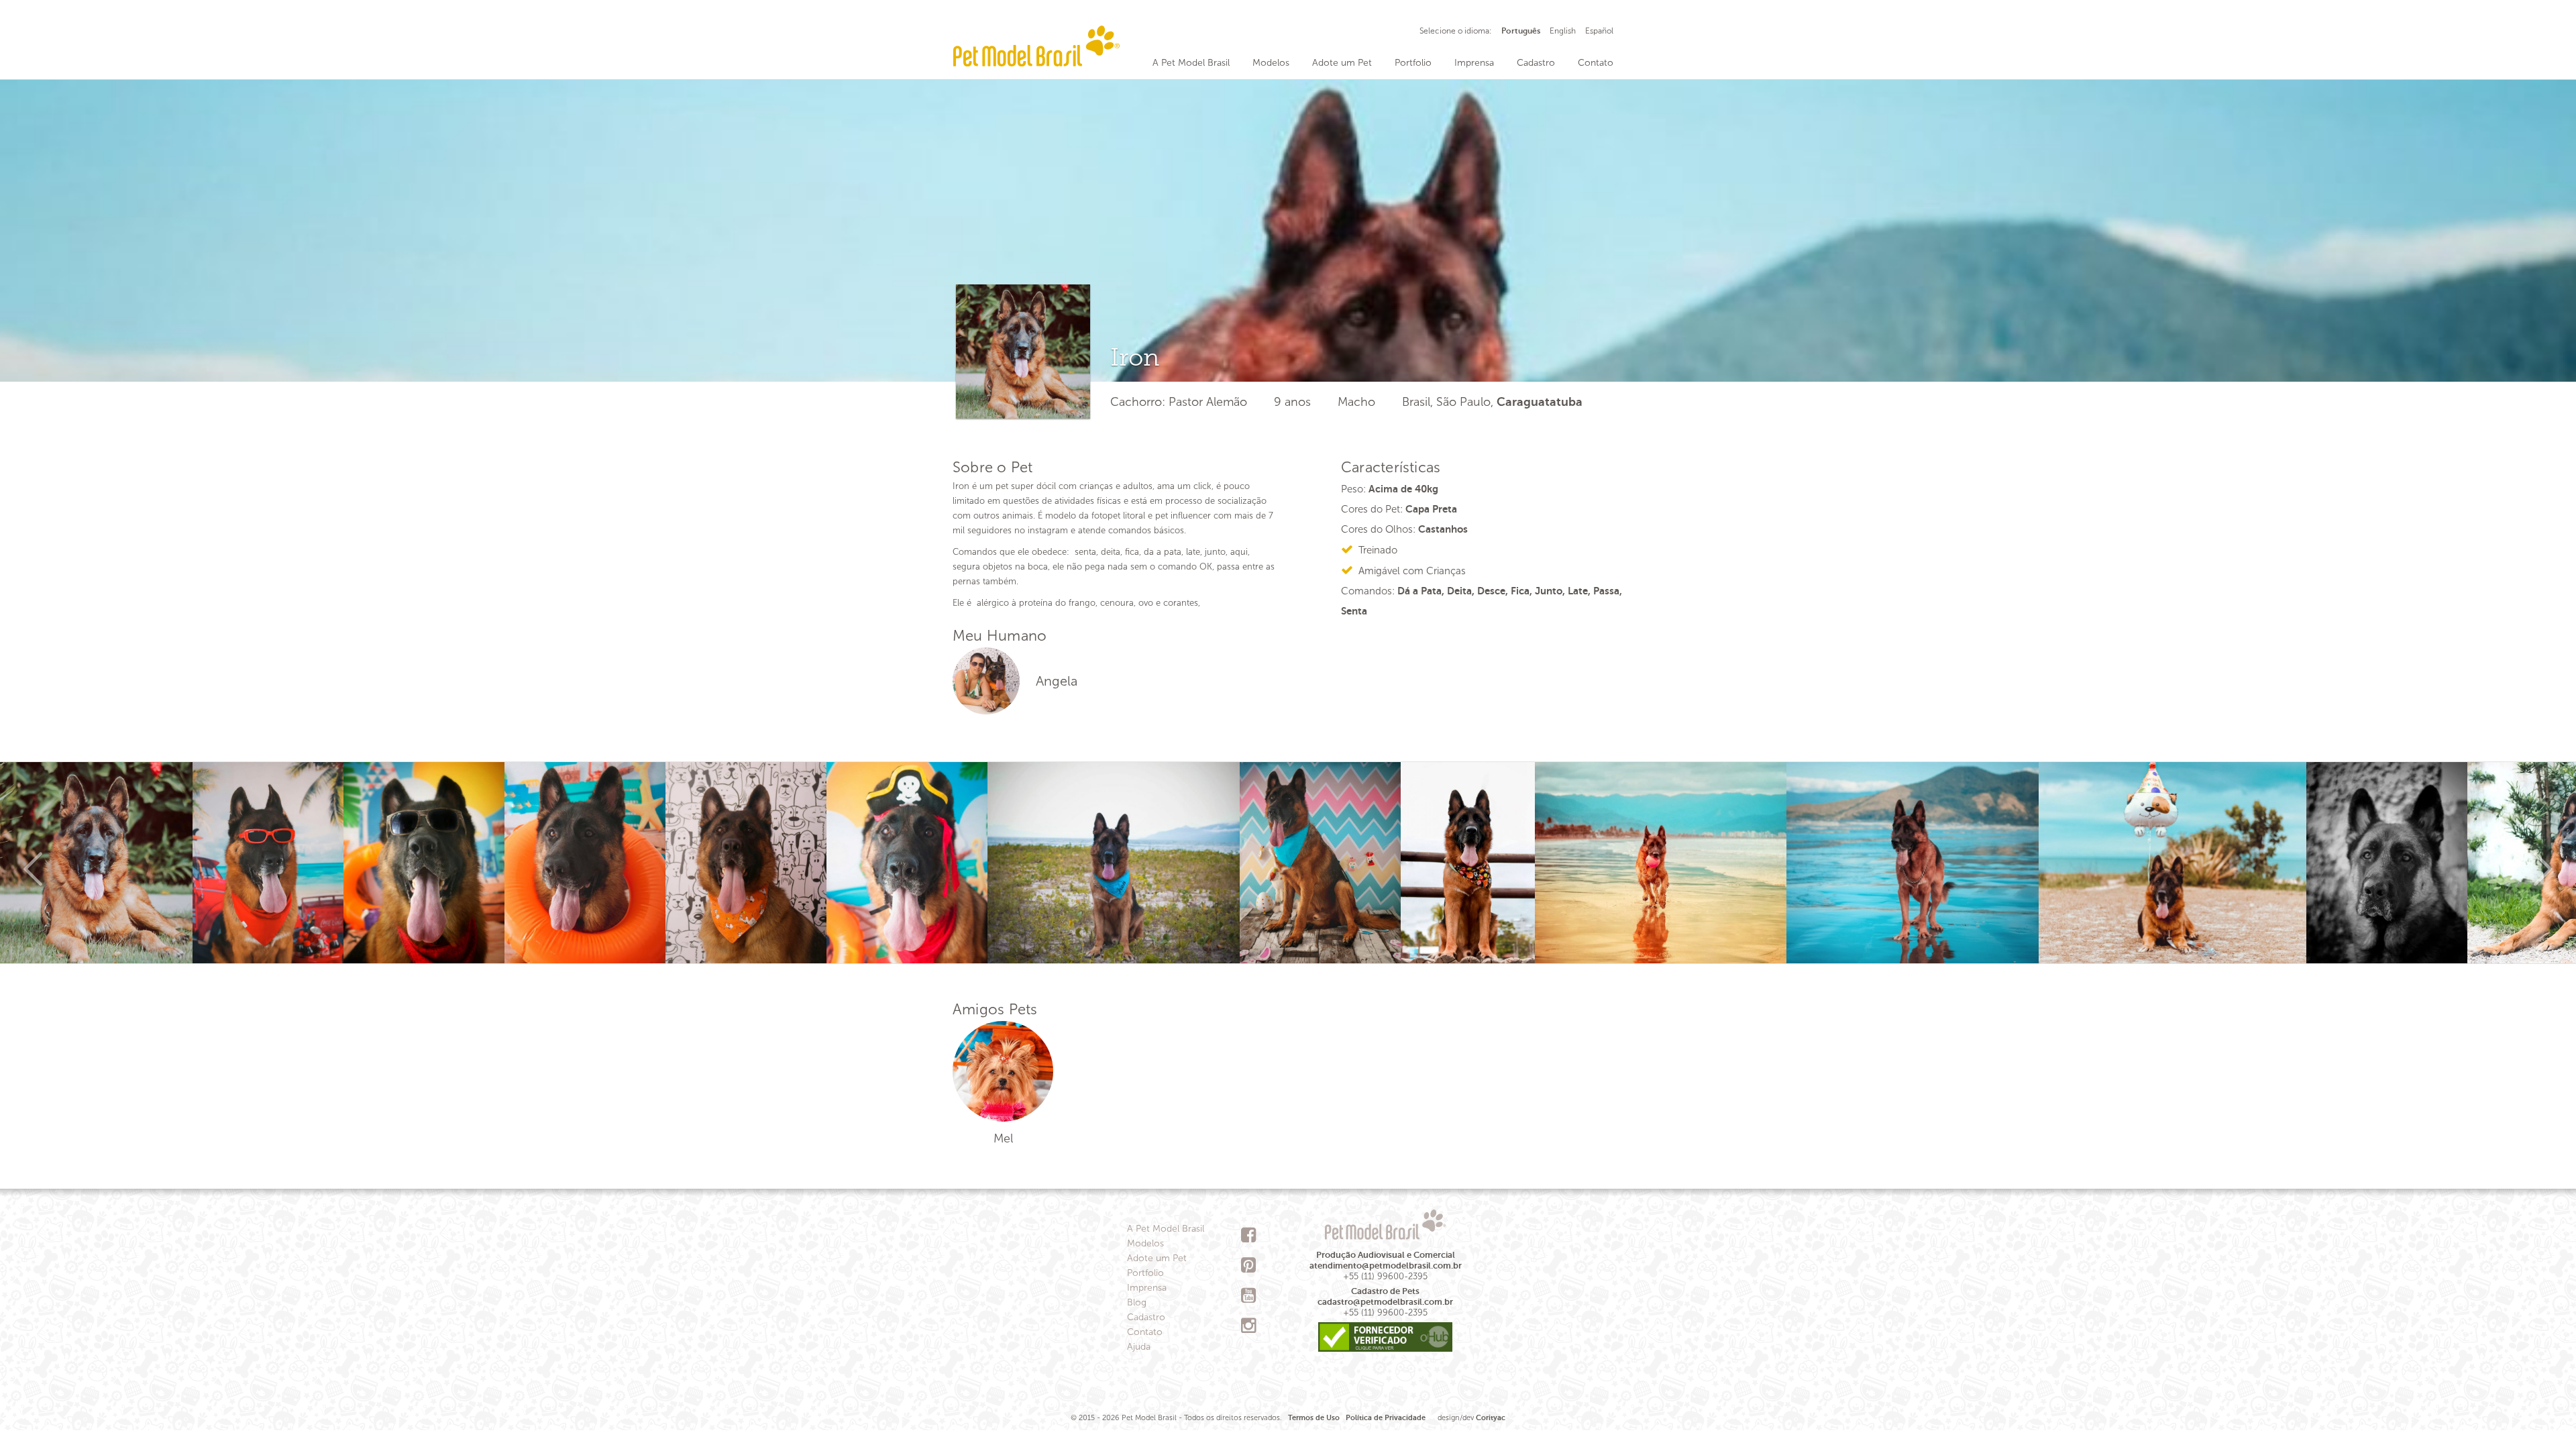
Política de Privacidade (1386, 1418)
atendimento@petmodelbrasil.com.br (1386, 1266)
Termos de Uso (1314, 1418)
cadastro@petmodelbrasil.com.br (1385, 1302)
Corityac (1491, 1418)
